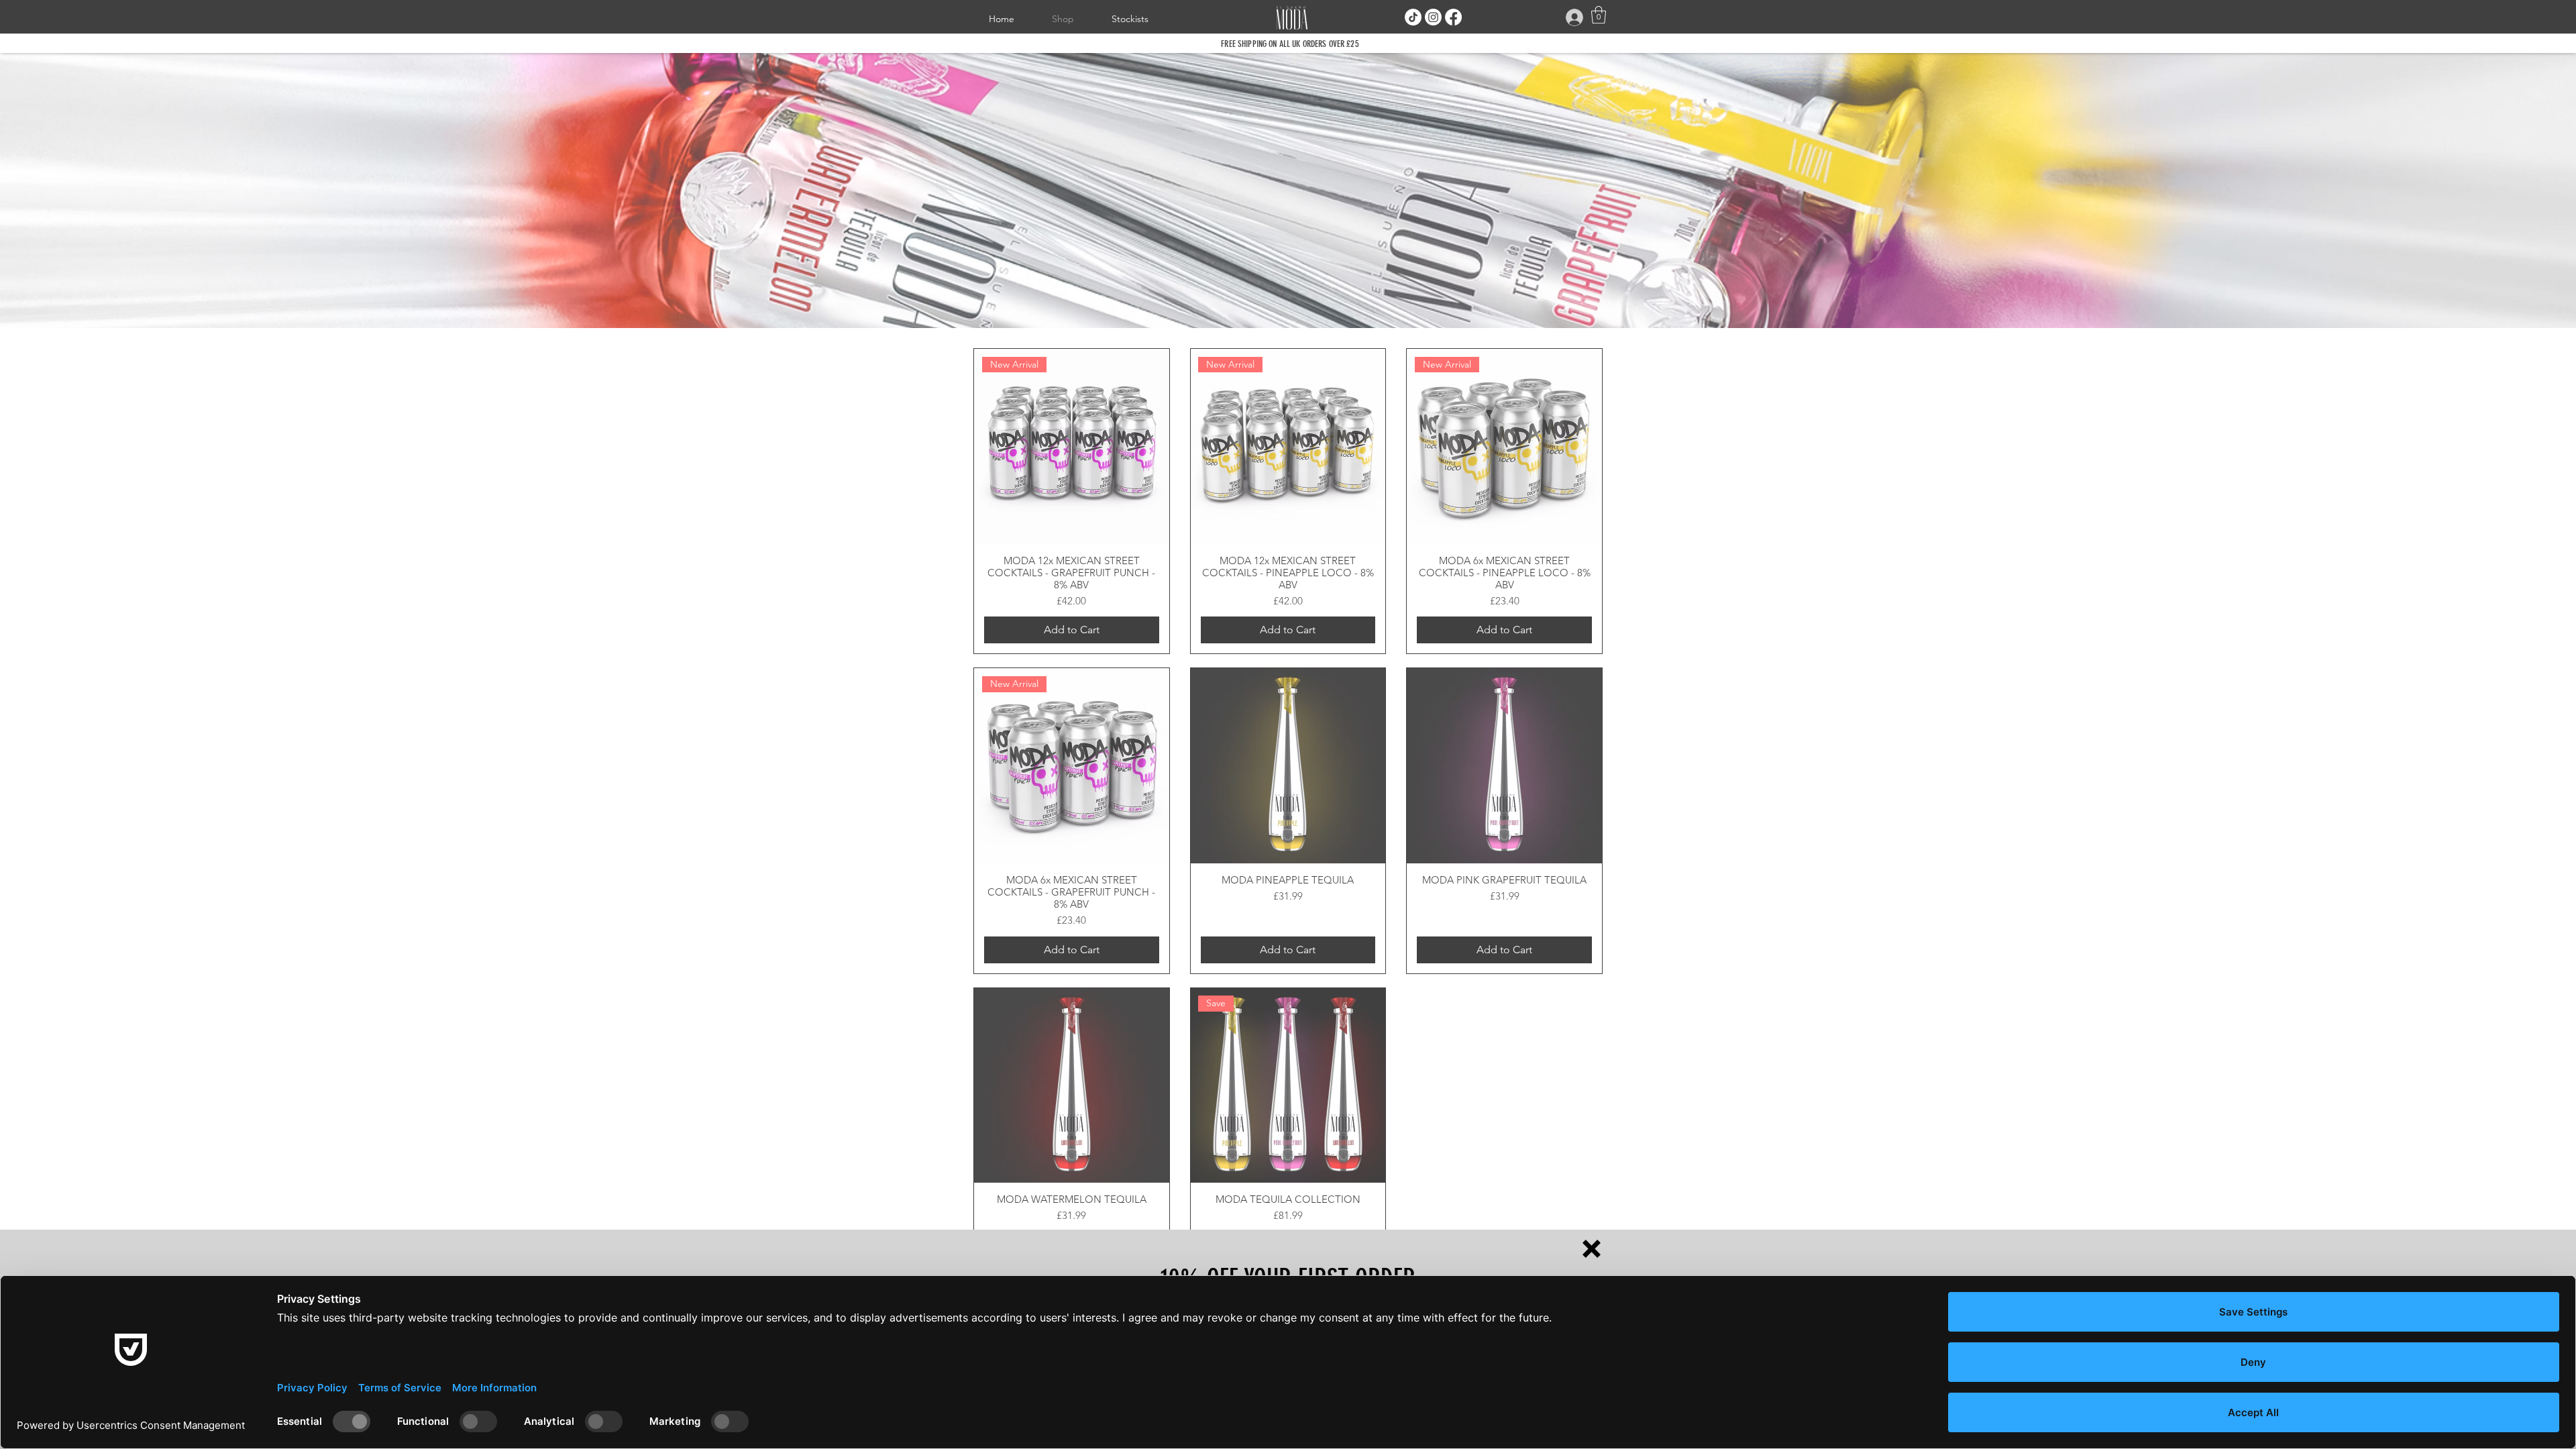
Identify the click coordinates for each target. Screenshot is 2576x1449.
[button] (1592, 1249)
